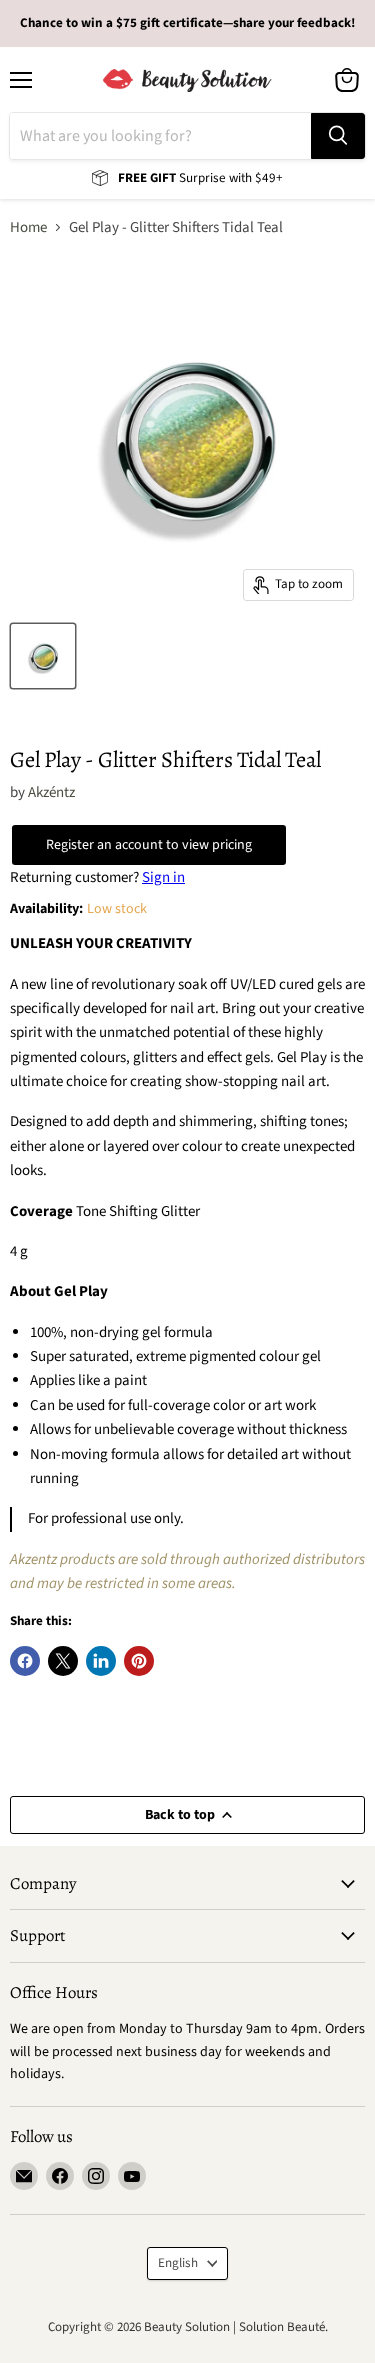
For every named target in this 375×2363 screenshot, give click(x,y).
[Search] (338, 136)
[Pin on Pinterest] (139, 1661)
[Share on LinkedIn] (101, 1661)
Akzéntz (51, 792)
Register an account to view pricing (149, 845)
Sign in (163, 877)
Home (28, 227)
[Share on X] (63, 1661)
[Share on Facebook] (25, 1661)
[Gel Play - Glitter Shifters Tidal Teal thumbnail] (43, 656)
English (178, 2263)
